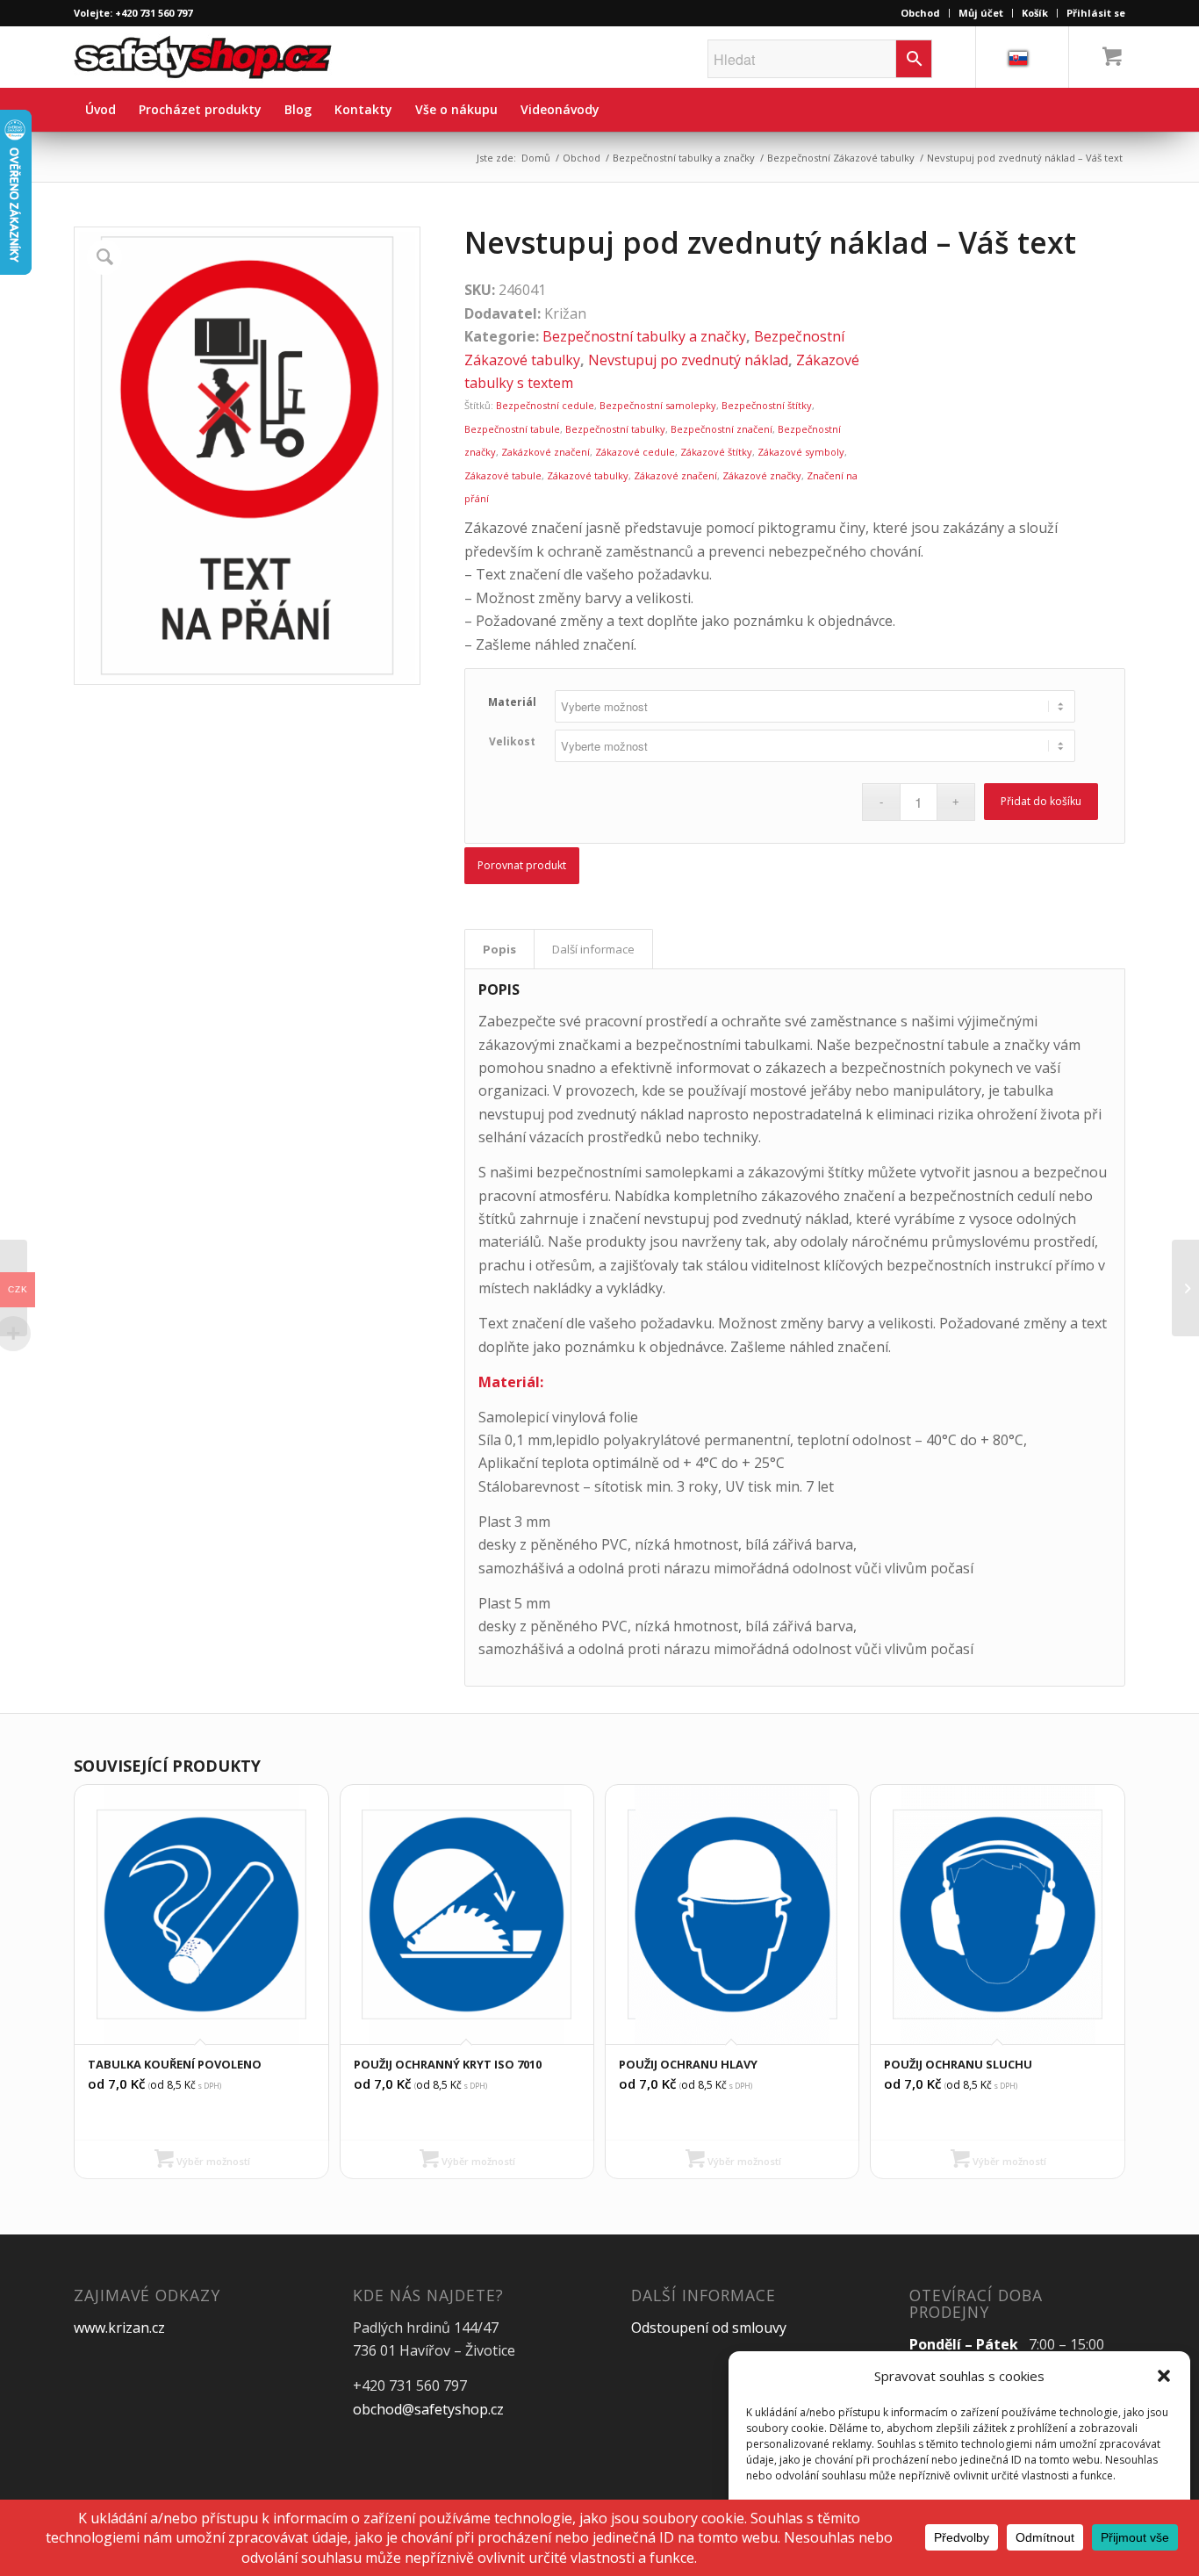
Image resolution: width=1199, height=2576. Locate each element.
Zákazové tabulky (588, 475)
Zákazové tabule (503, 475)
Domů (536, 158)
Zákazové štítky (716, 452)
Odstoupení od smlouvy (709, 2328)
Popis (499, 949)
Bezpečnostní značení (722, 429)
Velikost (512, 741)
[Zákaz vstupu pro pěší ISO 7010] (1185, 1288)
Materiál (512, 702)
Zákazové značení (675, 475)
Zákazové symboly (801, 452)
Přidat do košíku (1041, 801)
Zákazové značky (762, 475)
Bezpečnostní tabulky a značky (684, 158)
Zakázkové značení (546, 452)
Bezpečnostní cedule (545, 405)
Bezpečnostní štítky (767, 405)
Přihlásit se (1096, 13)
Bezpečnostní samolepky (658, 405)
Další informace (593, 949)
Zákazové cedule (635, 452)
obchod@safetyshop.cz (428, 2409)
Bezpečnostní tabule (512, 429)
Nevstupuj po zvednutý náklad (688, 360)
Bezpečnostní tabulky (615, 429)
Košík (1035, 13)
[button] (1164, 2376)
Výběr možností (212, 2161)
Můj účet (981, 13)
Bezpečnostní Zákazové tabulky (841, 158)
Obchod (920, 13)
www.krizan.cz (119, 2328)
